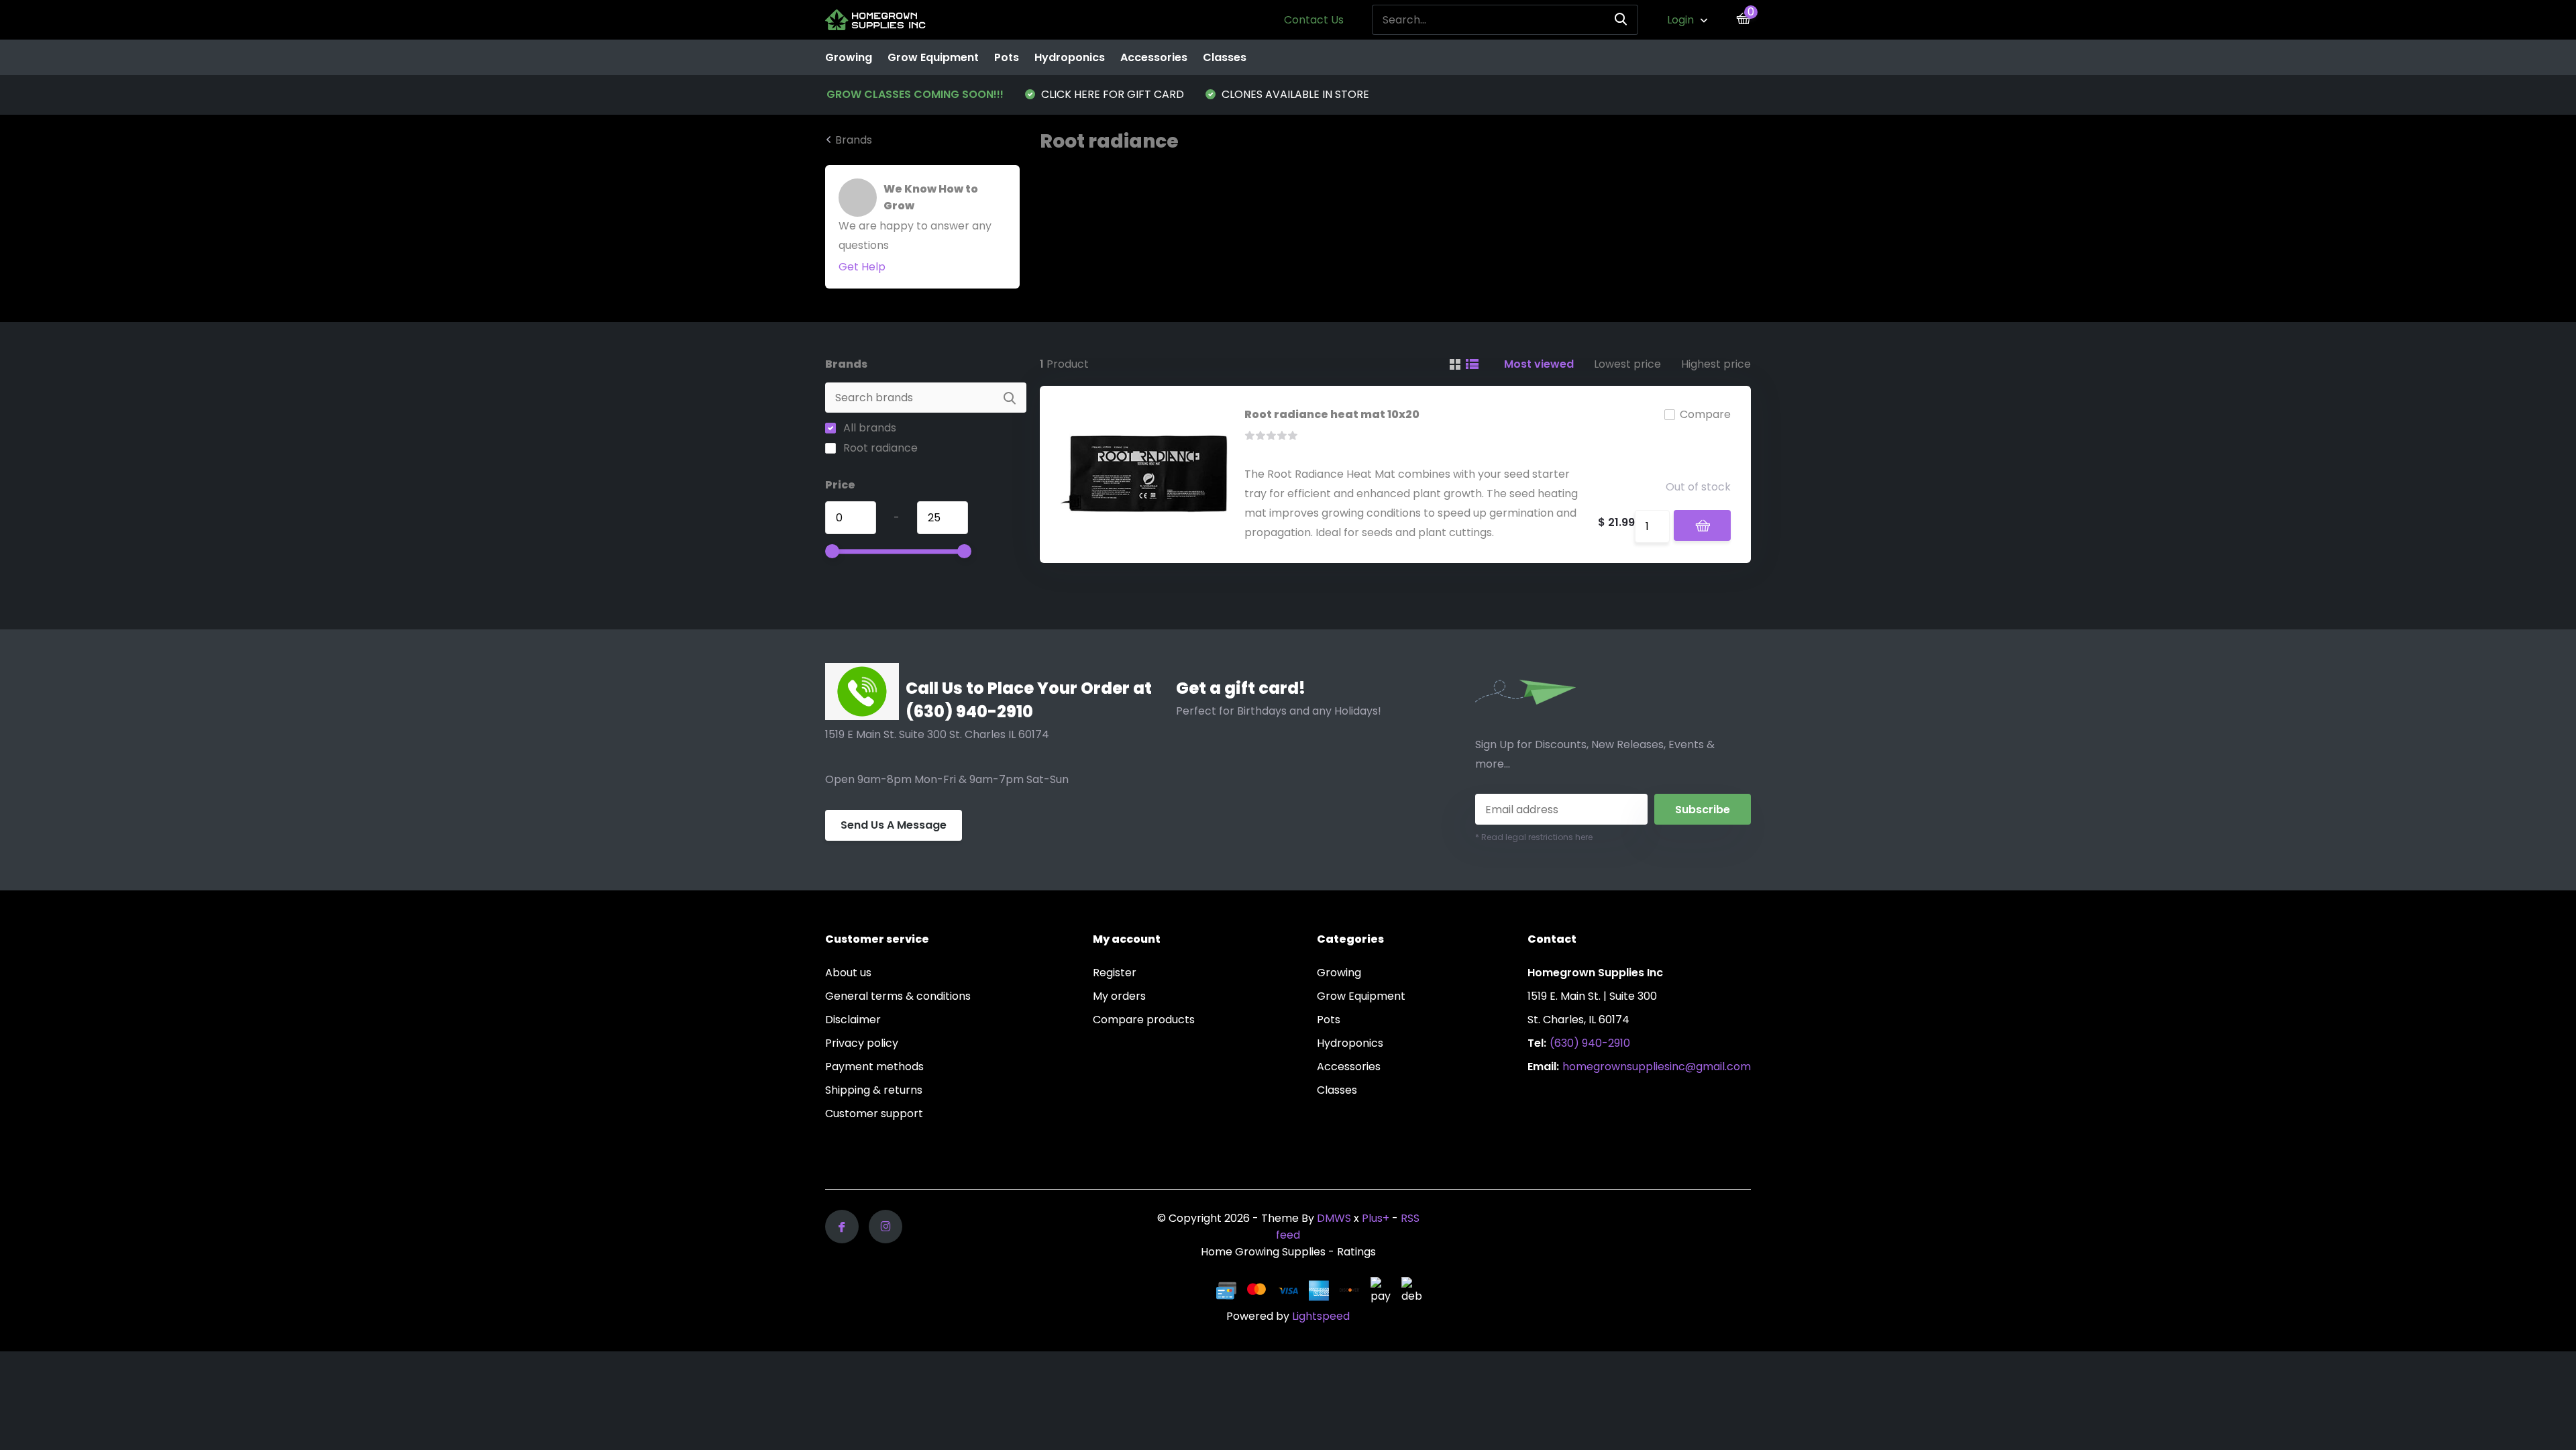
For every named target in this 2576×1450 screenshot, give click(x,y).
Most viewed (1539, 364)
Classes (1225, 57)
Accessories (1154, 57)
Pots (1007, 57)
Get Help (862, 267)
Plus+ (1376, 1218)
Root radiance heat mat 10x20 (1332, 414)
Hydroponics (1070, 57)
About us (848, 973)
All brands (868, 428)
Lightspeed (1321, 1316)
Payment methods (874, 1067)
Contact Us (1314, 20)
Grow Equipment (933, 57)
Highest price (1716, 364)
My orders (1119, 996)
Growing (849, 57)
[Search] (1621, 20)
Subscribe (1703, 810)
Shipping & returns (874, 1090)
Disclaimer (853, 1020)
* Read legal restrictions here (1534, 837)
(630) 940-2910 (1590, 1043)
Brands (854, 140)
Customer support (874, 1114)
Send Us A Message (894, 825)
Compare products (1144, 1020)
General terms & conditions (898, 996)
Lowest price (1627, 364)
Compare (1705, 414)
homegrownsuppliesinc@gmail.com (1657, 1067)
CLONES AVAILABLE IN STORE (1294, 94)
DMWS (1334, 1218)
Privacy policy (862, 1043)
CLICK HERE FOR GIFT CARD (1111, 94)
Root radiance (879, 448)
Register (1115, 973)
